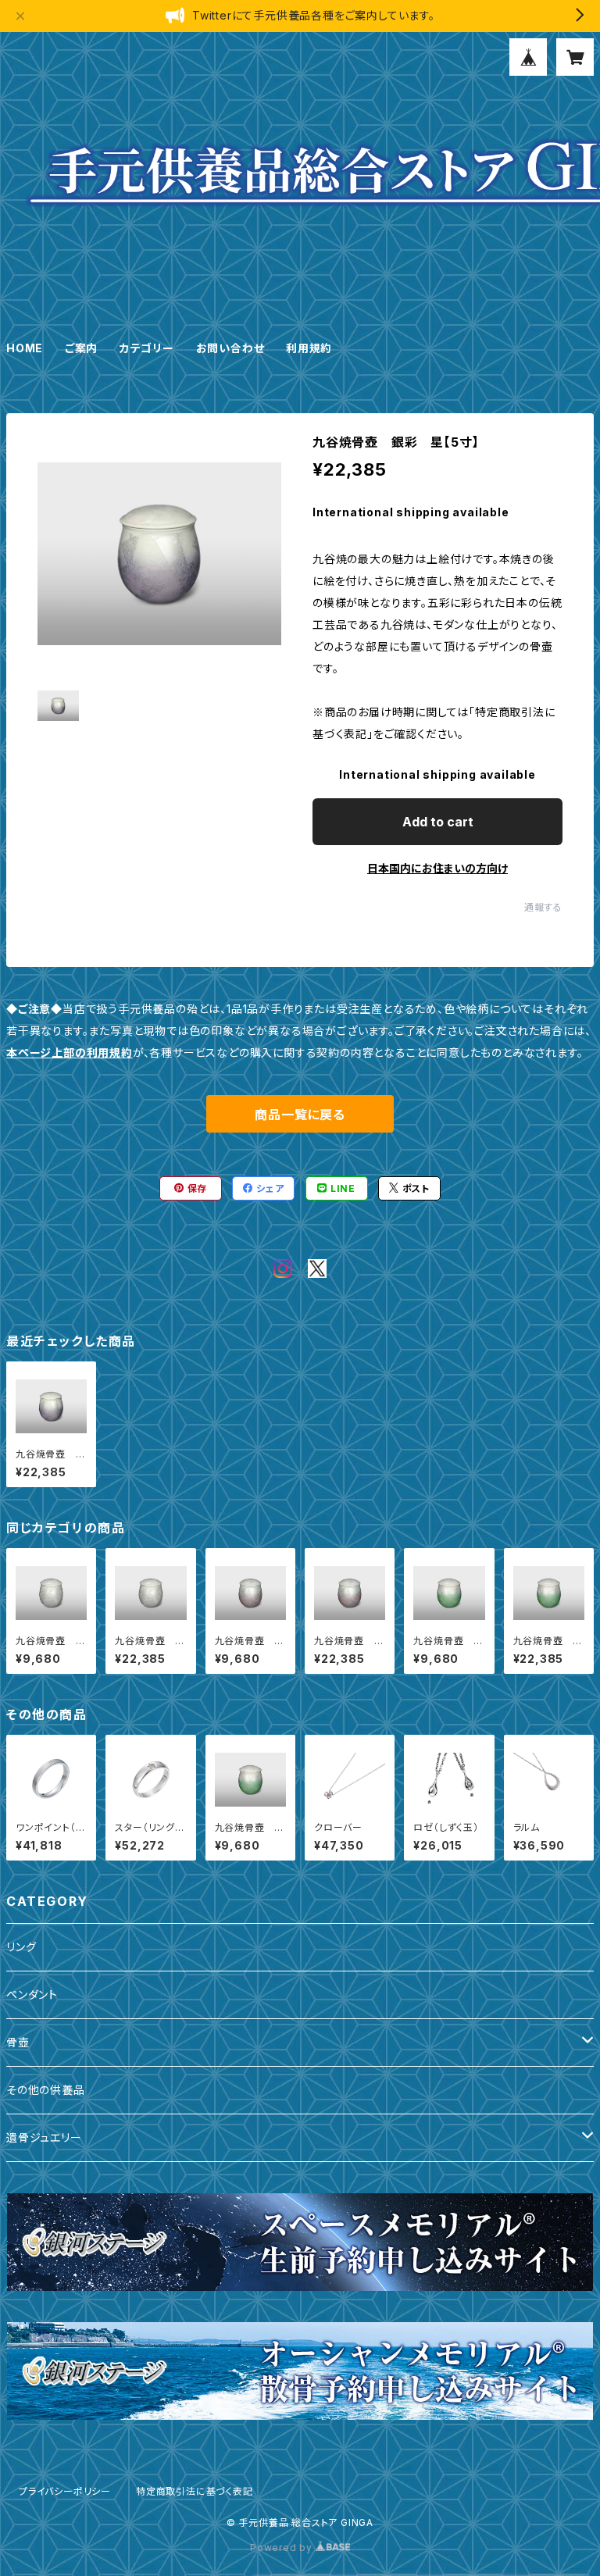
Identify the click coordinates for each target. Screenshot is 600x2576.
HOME (25, 348)
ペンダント (32, 1994)
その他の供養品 (46, 2090)
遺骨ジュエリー (44, 2137)
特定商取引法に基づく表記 (195, 2491)
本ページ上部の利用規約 (70, 1053)
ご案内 (81, 348)
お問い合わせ (230, 348)
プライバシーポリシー (65, 2491)
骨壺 (18, 2042)
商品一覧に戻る (300, 1115)
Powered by (283, 2547)
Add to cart (438, 822)
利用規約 (309, 348)
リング (21, 1947)
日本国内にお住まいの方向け (437, 868)
